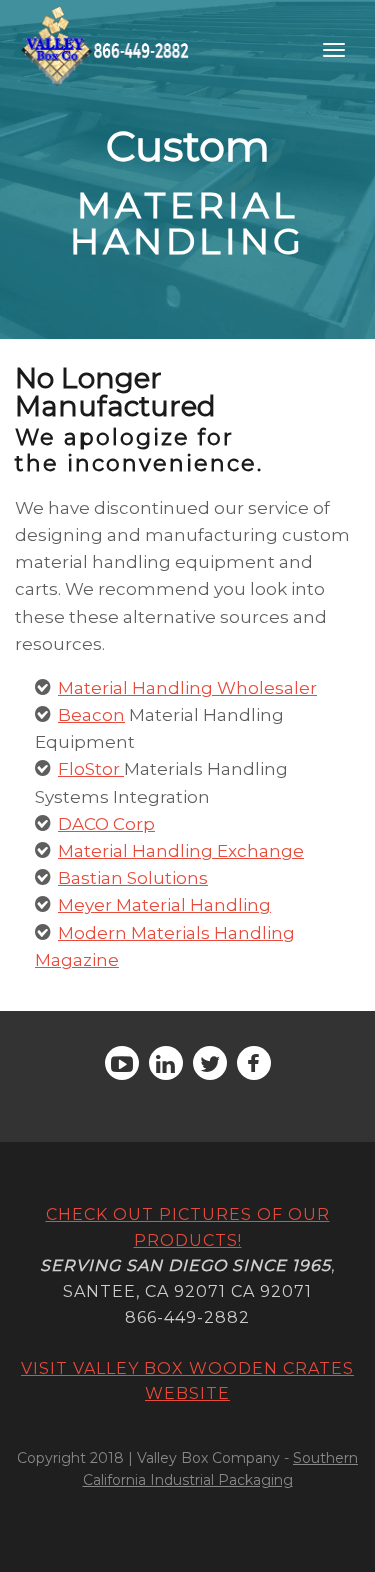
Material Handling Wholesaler (187, 688)
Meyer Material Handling (164, 905)
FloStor (89, 769)
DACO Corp (106, 824)
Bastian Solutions (133, 878)
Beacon (91, 715)
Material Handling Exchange (181, 851)
